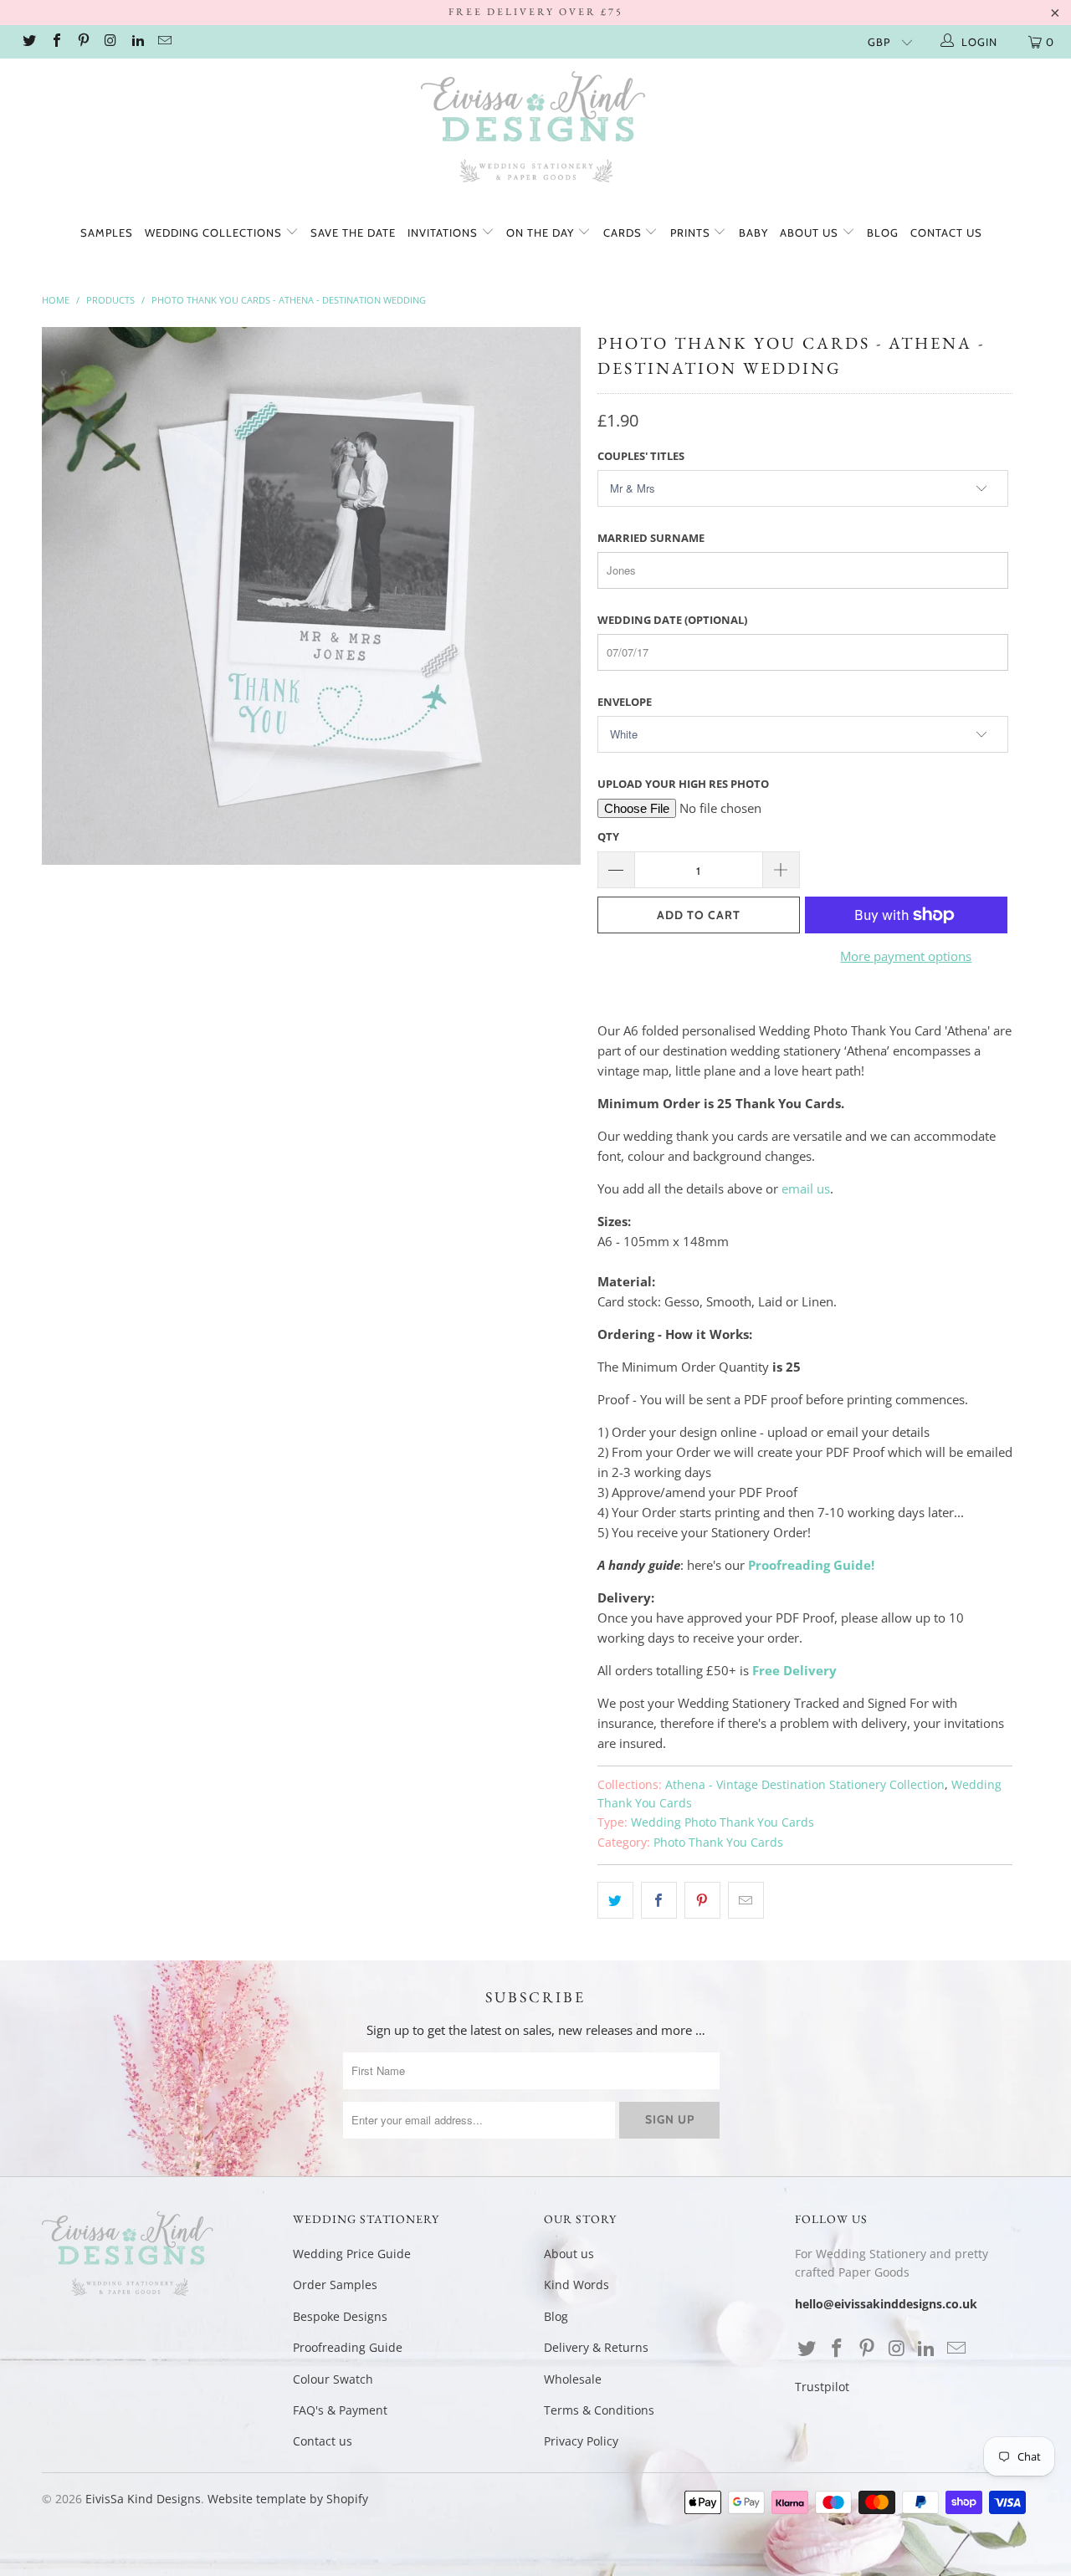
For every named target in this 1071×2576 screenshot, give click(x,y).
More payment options (906, 956)
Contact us (946, 233)
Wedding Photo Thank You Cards (723, 1822)
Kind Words (576, 2285)
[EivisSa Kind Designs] (535, 130)
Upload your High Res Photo (683, 784)
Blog (883, 233)
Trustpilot (822, 2387)
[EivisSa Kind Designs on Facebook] (55, 42)
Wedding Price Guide (352, 2254)
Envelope (625, 702)
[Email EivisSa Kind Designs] (164, 42)
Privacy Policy (581, 2441)
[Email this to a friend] (746, 1900)
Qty (608, 836)
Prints (692, 233)
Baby (753, 233)
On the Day (542, 233)
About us (811, 233)
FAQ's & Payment (340, 2410)
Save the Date (353, 233)
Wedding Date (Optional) (672, 620)
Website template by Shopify (288, 2499)
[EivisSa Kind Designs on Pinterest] (83, 42)
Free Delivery (794, 1670)
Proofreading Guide (348, 2347)
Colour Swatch (333, 2379)
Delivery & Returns (596, 2347)
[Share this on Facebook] (659, 1900)
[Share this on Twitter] (615, 1900)
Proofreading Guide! (811, 1565)
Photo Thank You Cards (718, 1843)
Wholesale (573, 2379)
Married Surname (651, 538)
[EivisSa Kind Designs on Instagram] (110, 42)
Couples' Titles (641, 456)
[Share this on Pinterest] (702, 1900)
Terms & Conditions (599, 2410)
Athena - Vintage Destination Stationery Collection (805, 1785)
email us (806, 1188)
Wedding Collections (215, 233)
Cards (624, 233)
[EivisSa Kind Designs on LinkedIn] (137, 42)
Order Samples (335, 2285)
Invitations (444, 233)
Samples (107, 233)
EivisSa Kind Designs (143, 2499)
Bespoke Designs (340, 2316)
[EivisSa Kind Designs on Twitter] (28, 42)
